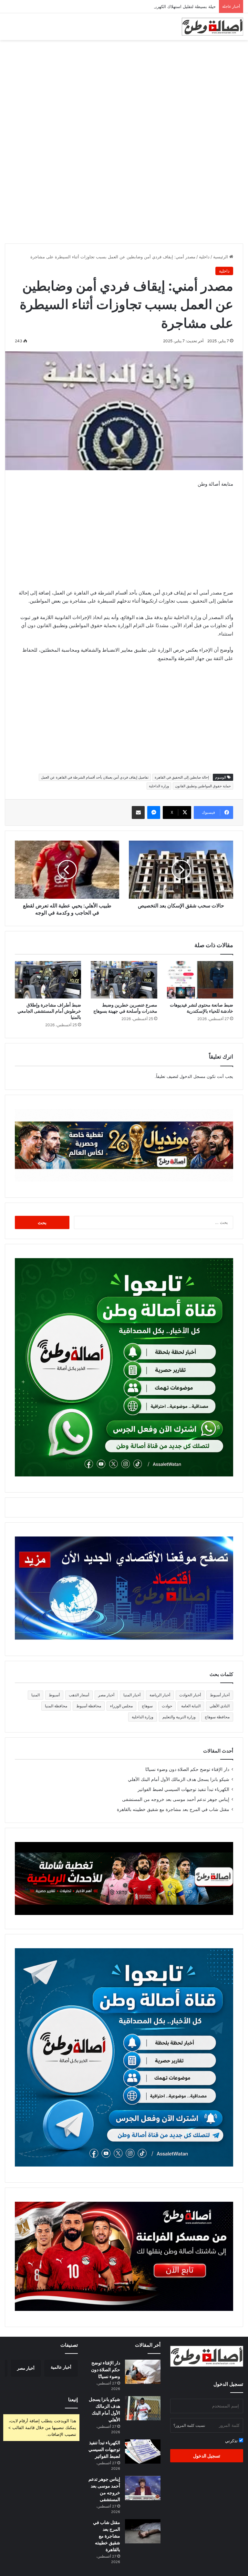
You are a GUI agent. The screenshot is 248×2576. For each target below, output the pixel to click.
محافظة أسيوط (89, 1706)
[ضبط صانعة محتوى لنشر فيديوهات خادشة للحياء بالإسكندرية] (200, 980)
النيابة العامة (191, 1706)
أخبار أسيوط (220, 1695)
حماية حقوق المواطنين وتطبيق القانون (203, 786)
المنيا (36, 1695)
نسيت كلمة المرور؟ (189, 2425)
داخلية (204, 257)
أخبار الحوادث (190, 1695)
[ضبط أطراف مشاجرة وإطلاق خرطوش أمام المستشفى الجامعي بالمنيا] (48, 980)
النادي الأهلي (220, 1706)
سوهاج (147, 1706)
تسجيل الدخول (207, 2456)
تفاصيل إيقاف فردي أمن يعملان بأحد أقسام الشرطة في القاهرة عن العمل (95, 777)
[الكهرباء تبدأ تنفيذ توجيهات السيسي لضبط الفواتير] (143, 2452)
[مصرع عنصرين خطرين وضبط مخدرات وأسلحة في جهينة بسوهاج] (124, 980)
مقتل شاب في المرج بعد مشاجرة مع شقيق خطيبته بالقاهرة (173, 1809)
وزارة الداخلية (159, 786)
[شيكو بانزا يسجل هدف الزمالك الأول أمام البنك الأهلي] (143, 2408)
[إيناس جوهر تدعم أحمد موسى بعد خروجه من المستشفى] (143, 2488)
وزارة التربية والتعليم (179, 1717)
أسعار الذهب (79, 1695)
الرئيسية (221, 257)
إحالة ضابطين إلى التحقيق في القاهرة (182, 777)
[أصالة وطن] (212, 27)
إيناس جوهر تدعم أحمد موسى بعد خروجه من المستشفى (176, 1799)
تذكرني (232, 2441)
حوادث (167, 1706)
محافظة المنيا (56, 1706)
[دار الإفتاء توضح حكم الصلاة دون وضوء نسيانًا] (143, 2372)
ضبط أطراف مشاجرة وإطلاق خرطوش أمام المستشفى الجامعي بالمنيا (49, 1011)
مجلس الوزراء (121, 1706)
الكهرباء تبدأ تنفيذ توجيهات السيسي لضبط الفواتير (183, 1789)
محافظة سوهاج (217, 1717)
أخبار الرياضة (160, 1695)
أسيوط (54, 1695)
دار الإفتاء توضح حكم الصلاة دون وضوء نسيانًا (187, 1769)
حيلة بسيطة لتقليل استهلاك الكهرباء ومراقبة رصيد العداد (166, 6)
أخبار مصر (106, 1695)
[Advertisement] (124, 92)
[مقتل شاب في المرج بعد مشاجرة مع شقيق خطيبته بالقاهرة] (143, 2531)
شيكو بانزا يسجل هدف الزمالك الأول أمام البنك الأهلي (179, 1779)
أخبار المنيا (132, 1695)
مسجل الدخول (192, 1076)
